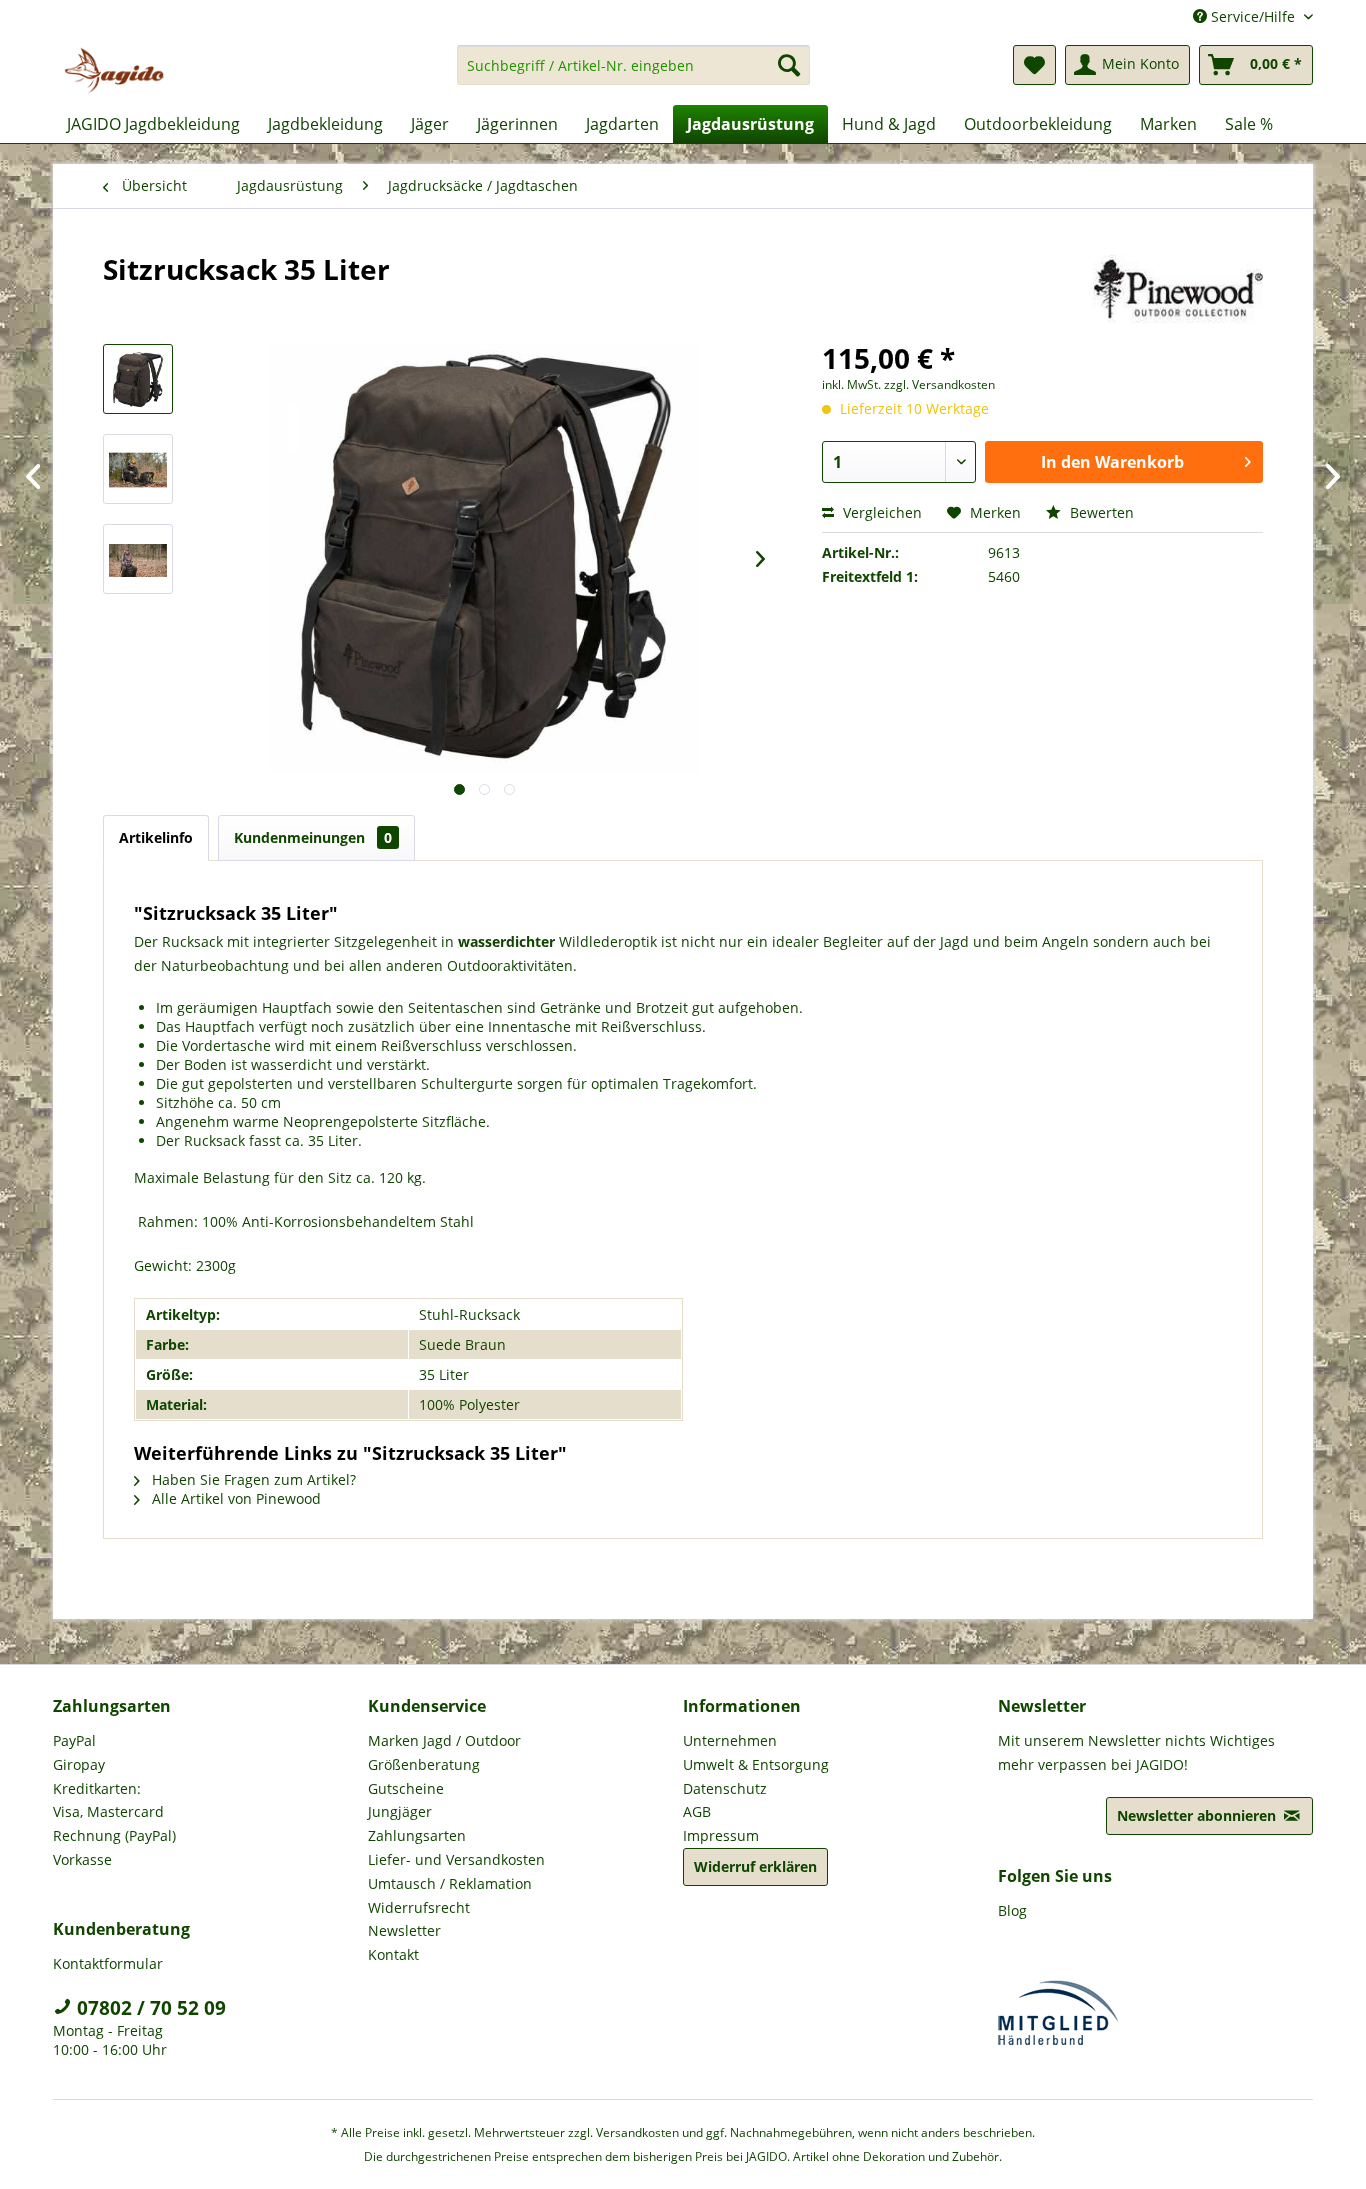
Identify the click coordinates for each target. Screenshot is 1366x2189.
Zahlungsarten (417, 1835)
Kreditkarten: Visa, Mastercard (108, 1800)
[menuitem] (633, 74)
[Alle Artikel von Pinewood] (1178, 289)
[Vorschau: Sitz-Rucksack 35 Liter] (138, 379)
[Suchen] (789, 65)
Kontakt (393, 1954)
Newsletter (404, 1930)
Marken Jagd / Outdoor (444, 1740)
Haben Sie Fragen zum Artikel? (252, 1479)
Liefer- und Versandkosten (456, 1859)
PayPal (74, 1740)
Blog (1012, 1910)
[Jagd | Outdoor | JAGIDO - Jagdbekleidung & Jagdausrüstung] (114, 70)
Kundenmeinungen (313, 837)
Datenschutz (725, 1788)
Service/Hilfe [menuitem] (1253, 16)
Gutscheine (406, 1788)
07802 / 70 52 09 (149, 2008)
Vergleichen (880, 512)
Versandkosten (637, 2132)
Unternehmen (730, 1740)
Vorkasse (82, 1859)
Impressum (721, 1835)
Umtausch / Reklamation (450, 1883)
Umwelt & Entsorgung (756, 1764)
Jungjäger (400, 1811)
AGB (697, 1811)
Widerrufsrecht (419, 1907)
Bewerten (1100, 512)
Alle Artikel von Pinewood (234, 1498)
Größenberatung (424, 1764)
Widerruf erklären (755, 1866)
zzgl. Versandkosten (939, 384)
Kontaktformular (108, 1963)
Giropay (79, 1764)
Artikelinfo (156, 837)
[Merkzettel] (1034, 65)
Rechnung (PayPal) (114, 1835)
